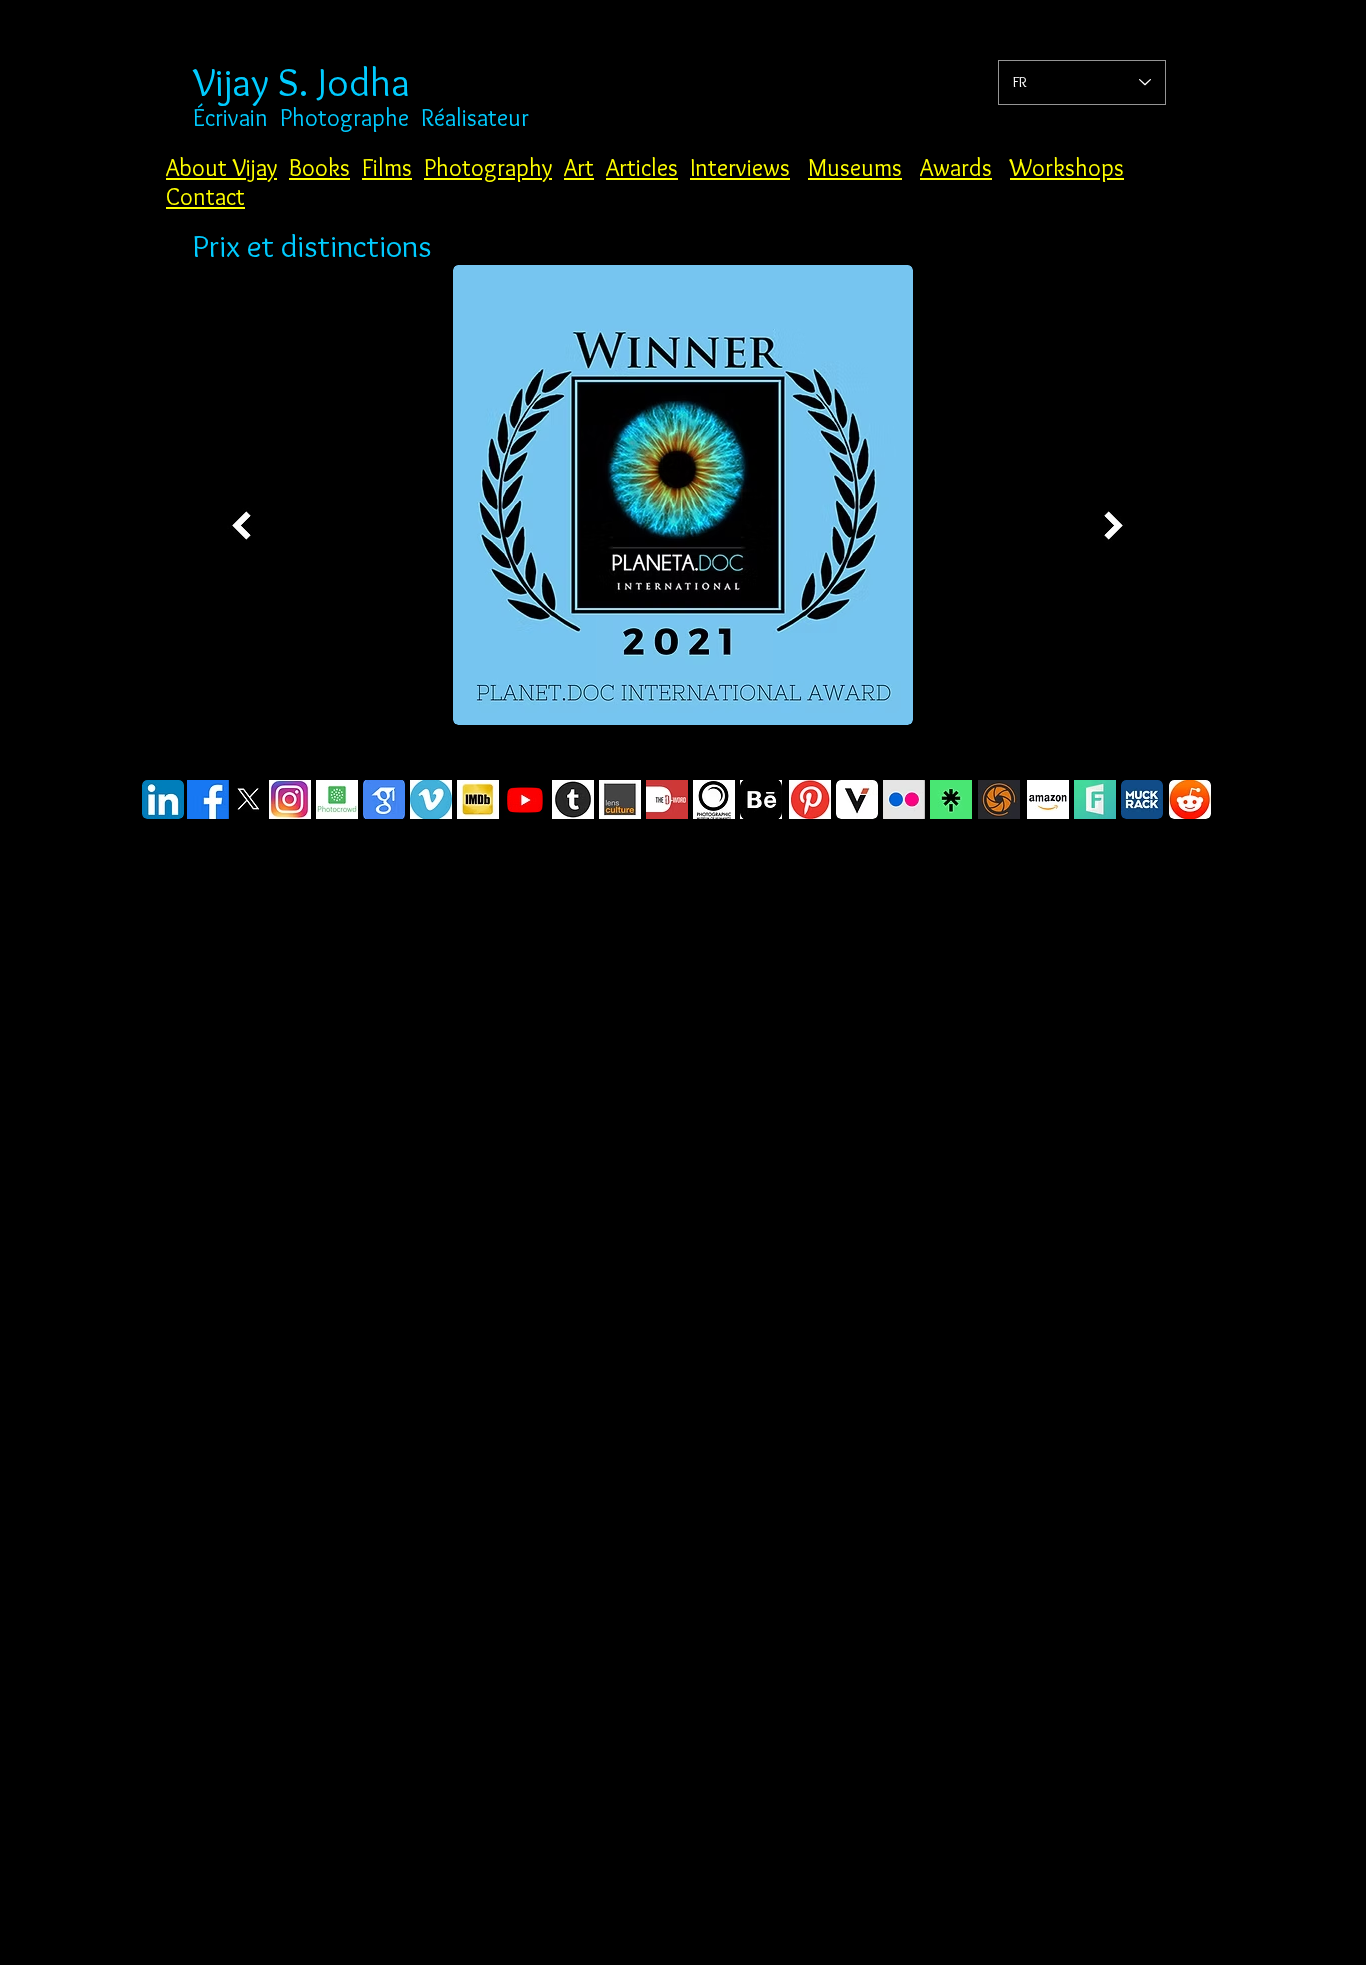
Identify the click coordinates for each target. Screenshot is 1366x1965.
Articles (642, 167)
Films (387, 167)
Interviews (740, 167)
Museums (855, 167)
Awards (956, 167)
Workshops (1067, 167)
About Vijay (221, 167)
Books (319, 167)
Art (579, 167)
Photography (488, 167)
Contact (205, 196)
